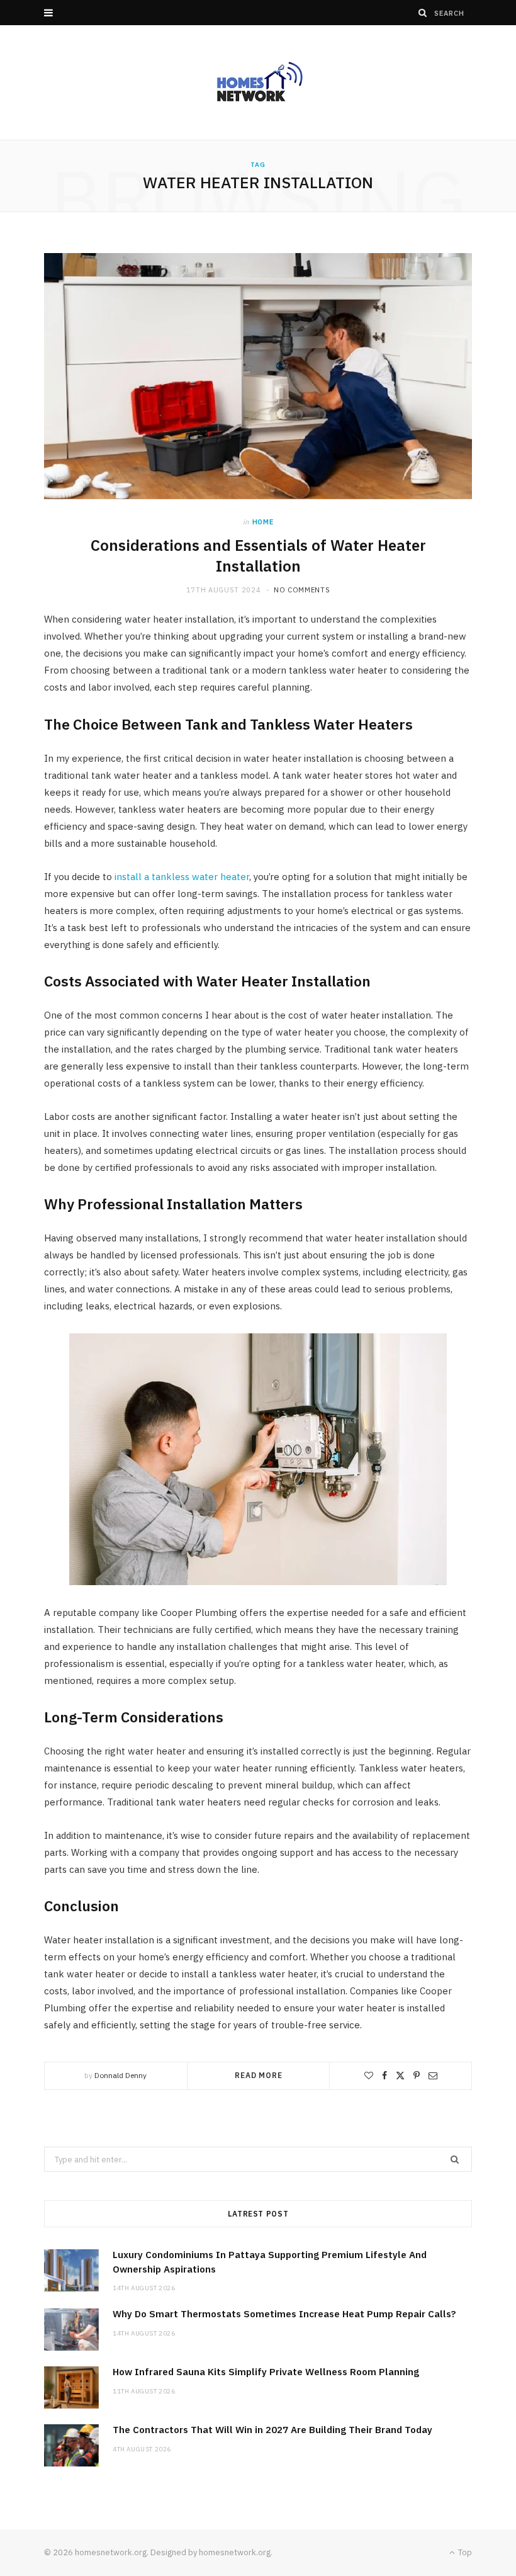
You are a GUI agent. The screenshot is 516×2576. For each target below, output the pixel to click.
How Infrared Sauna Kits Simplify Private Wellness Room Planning (266, 2372)
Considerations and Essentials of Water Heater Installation (258, 555)
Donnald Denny (121, 2075)
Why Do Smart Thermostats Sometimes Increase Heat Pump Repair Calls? (284, 2314)
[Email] (433, 2076)
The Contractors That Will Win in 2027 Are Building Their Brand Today (272, 2430)
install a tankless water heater (182, 877)
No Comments (302, 590)
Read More (259, 2075)
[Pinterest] (417, 2076)
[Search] (423, 13)
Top (464, 2552)
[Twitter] (400, 2076)
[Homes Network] (258, 82)
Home (263, 522)
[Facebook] (384, 2076)
